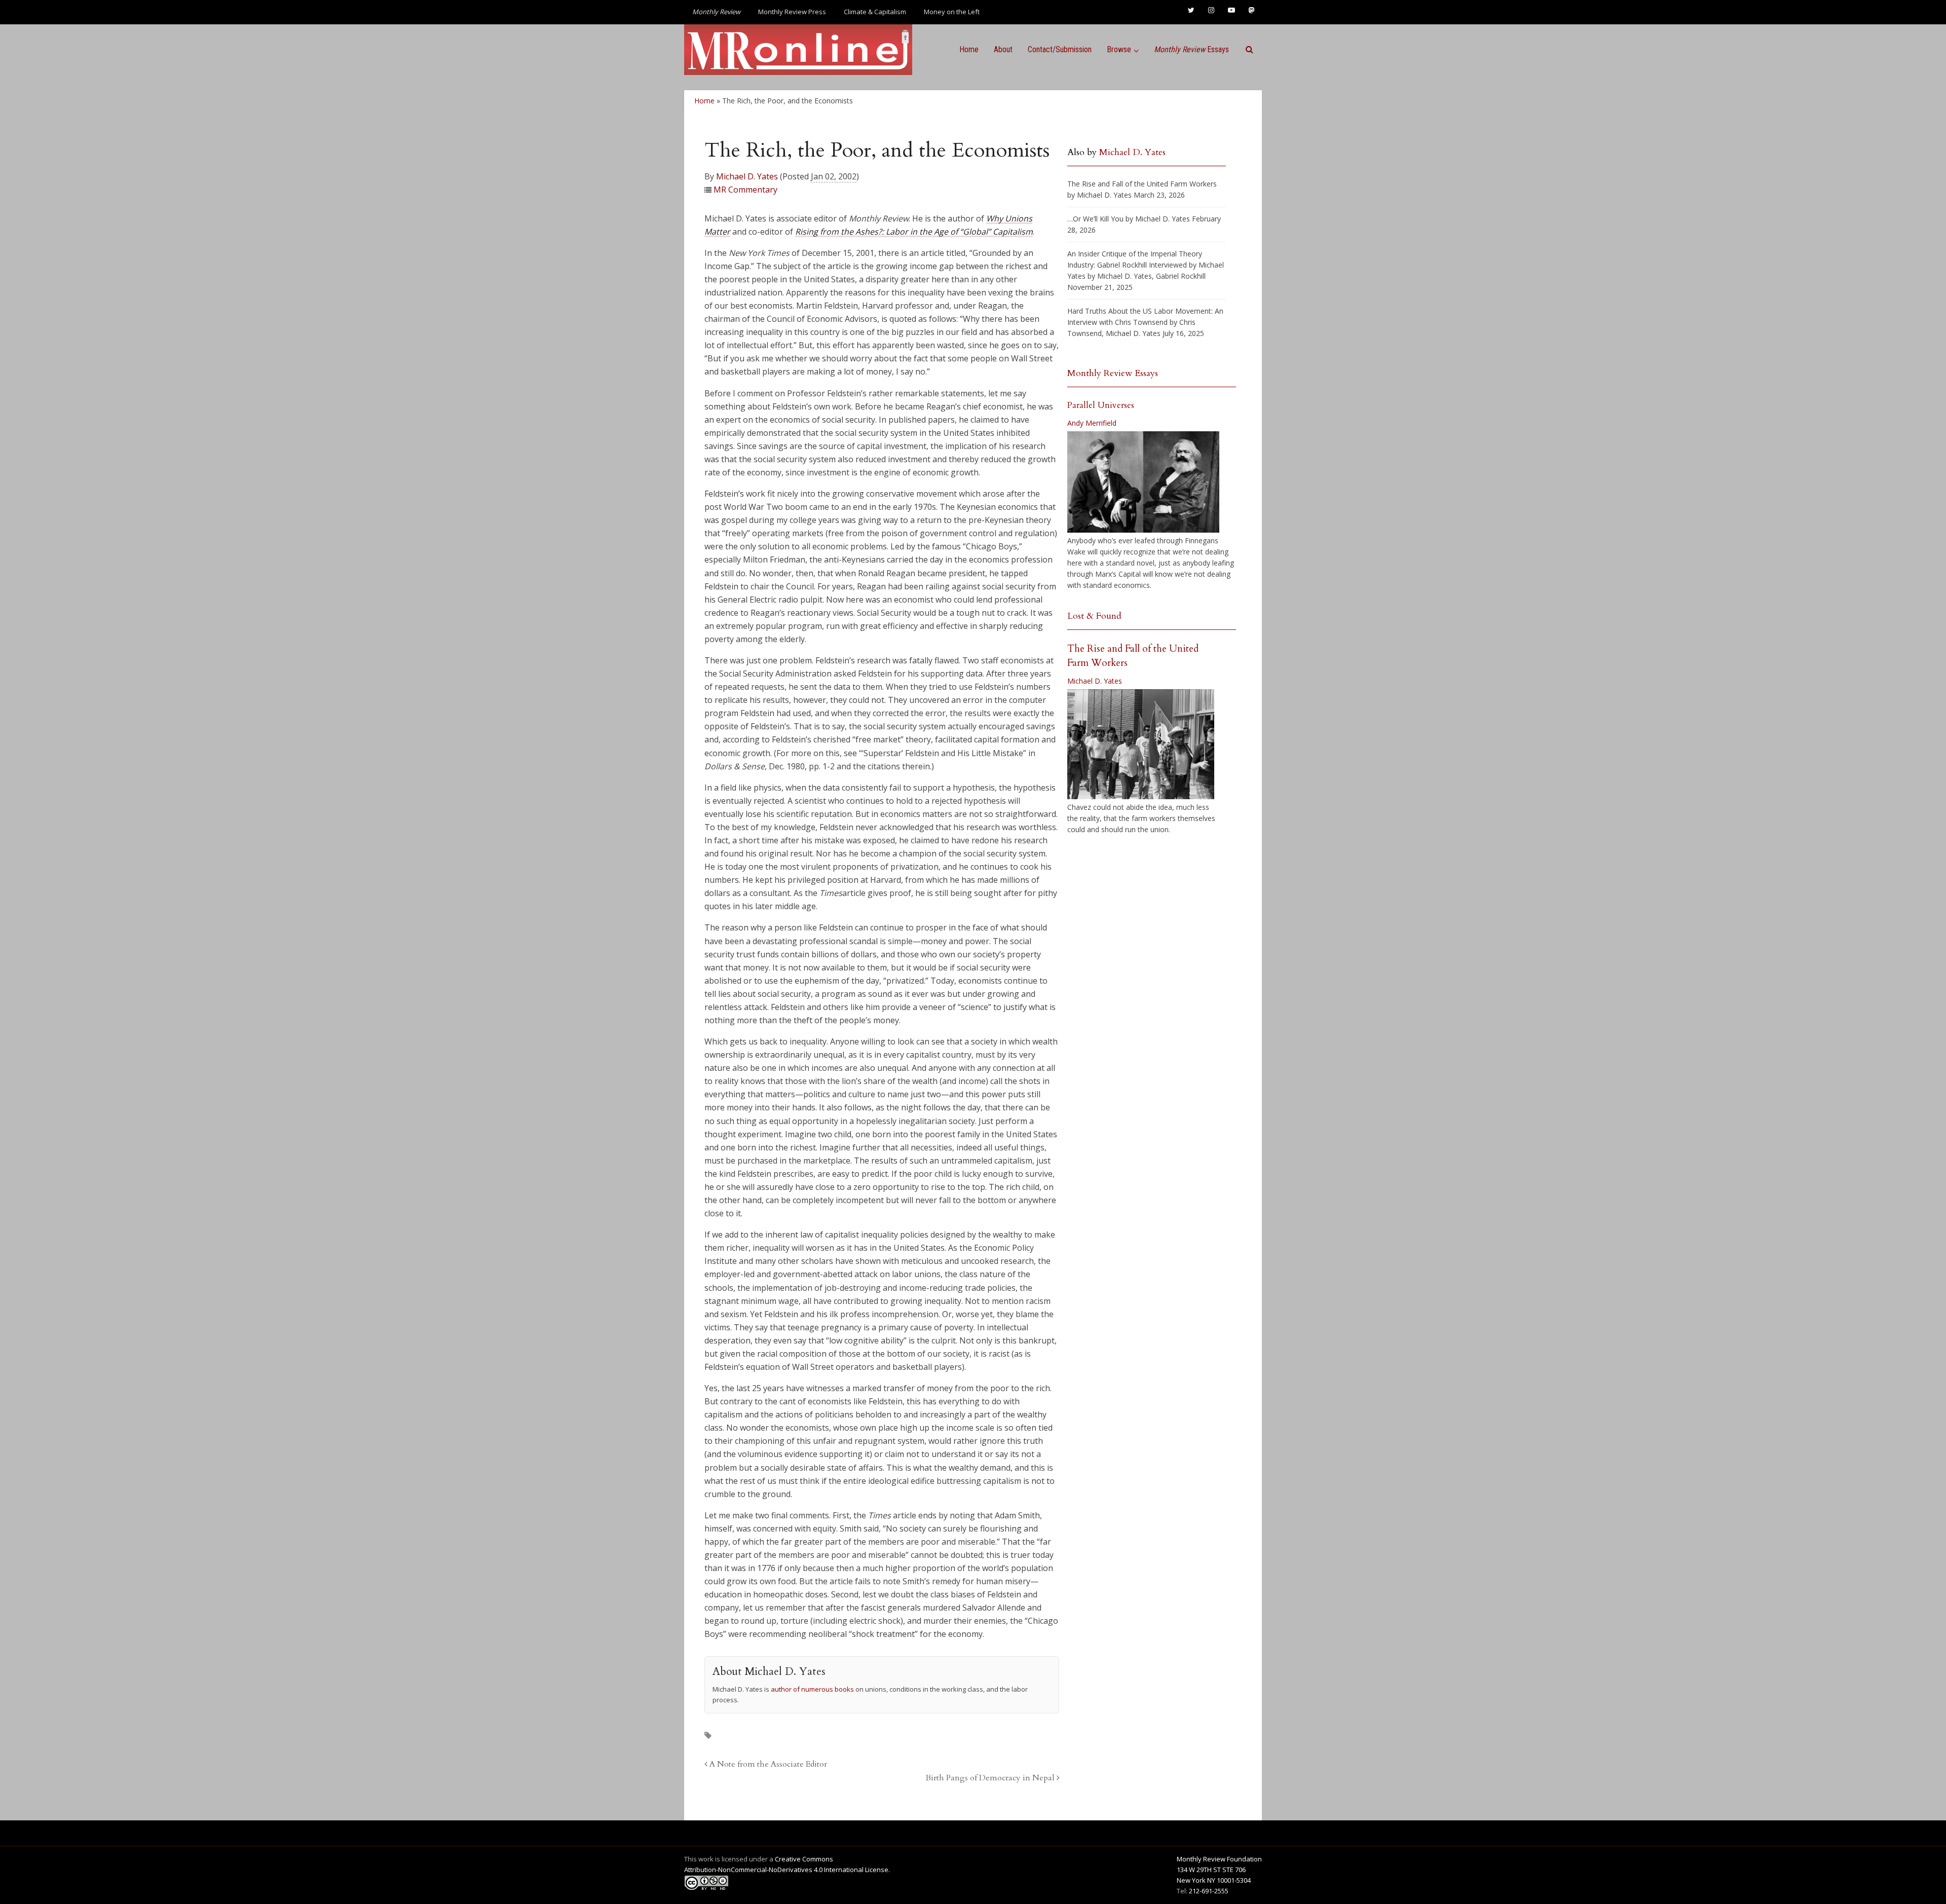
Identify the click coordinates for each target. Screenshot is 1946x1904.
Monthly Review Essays (1113, 373)
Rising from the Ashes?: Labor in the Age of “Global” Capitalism (914, 232)
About (1003, 49)
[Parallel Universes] (1143, 482)
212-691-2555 (1209, 1891)
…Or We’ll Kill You (1095, 219)
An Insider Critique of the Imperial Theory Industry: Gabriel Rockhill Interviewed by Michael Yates (1146, 265)
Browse (1119, 49)
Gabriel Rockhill (1181, 276)
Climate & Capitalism (875, 12)
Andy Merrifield (1092, 423)
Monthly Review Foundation (1219, 1859)
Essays (1191, 49)
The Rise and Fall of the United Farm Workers (1142, 184)
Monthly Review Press (792, 12)
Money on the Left (952, 12)
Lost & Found (1094, 616)
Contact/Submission (1060, 49)
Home (969, 49)
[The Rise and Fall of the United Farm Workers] (1141, 744)
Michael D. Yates (747, 176)
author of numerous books (812, 1689)
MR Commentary (745, 190)
